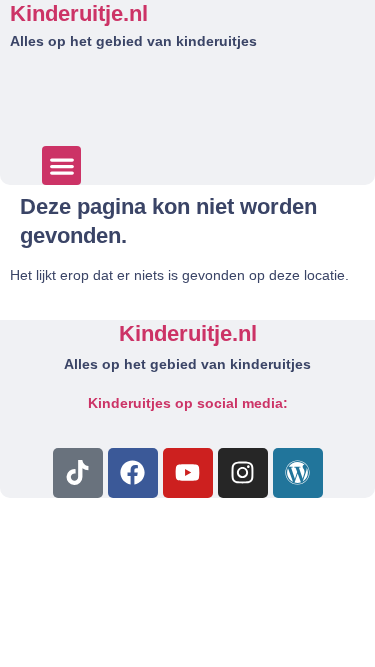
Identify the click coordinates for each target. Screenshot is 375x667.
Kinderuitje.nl (79, 13)
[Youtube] (188, 473)
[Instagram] (243, 473)
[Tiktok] (78, 473)
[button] (61, 165)
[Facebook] (133, 473)
